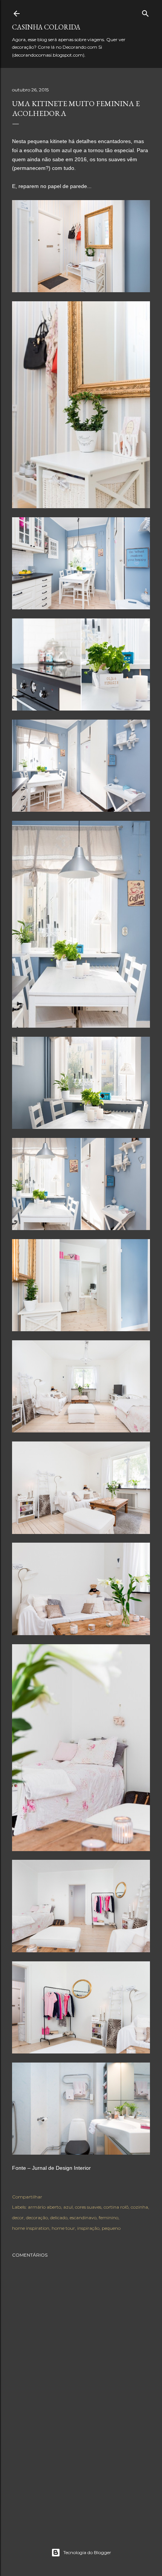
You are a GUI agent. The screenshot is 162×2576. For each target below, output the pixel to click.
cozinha (139, 2207)
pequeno (111, 2228)
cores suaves (88, 2207)
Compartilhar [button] (27, 2197)
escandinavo (83, 2218)
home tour (63, 2228)
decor (18, 2218)
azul (68, 2207)
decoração (37, 2218)
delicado (59, 2218)
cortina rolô (116, 2207)
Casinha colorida (46, 27)
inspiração (88, 2228)
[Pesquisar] (145, 12)
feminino (109, 2218)
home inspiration (31, 2228)
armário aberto (44, 2207)
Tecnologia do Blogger (87, 2552)
